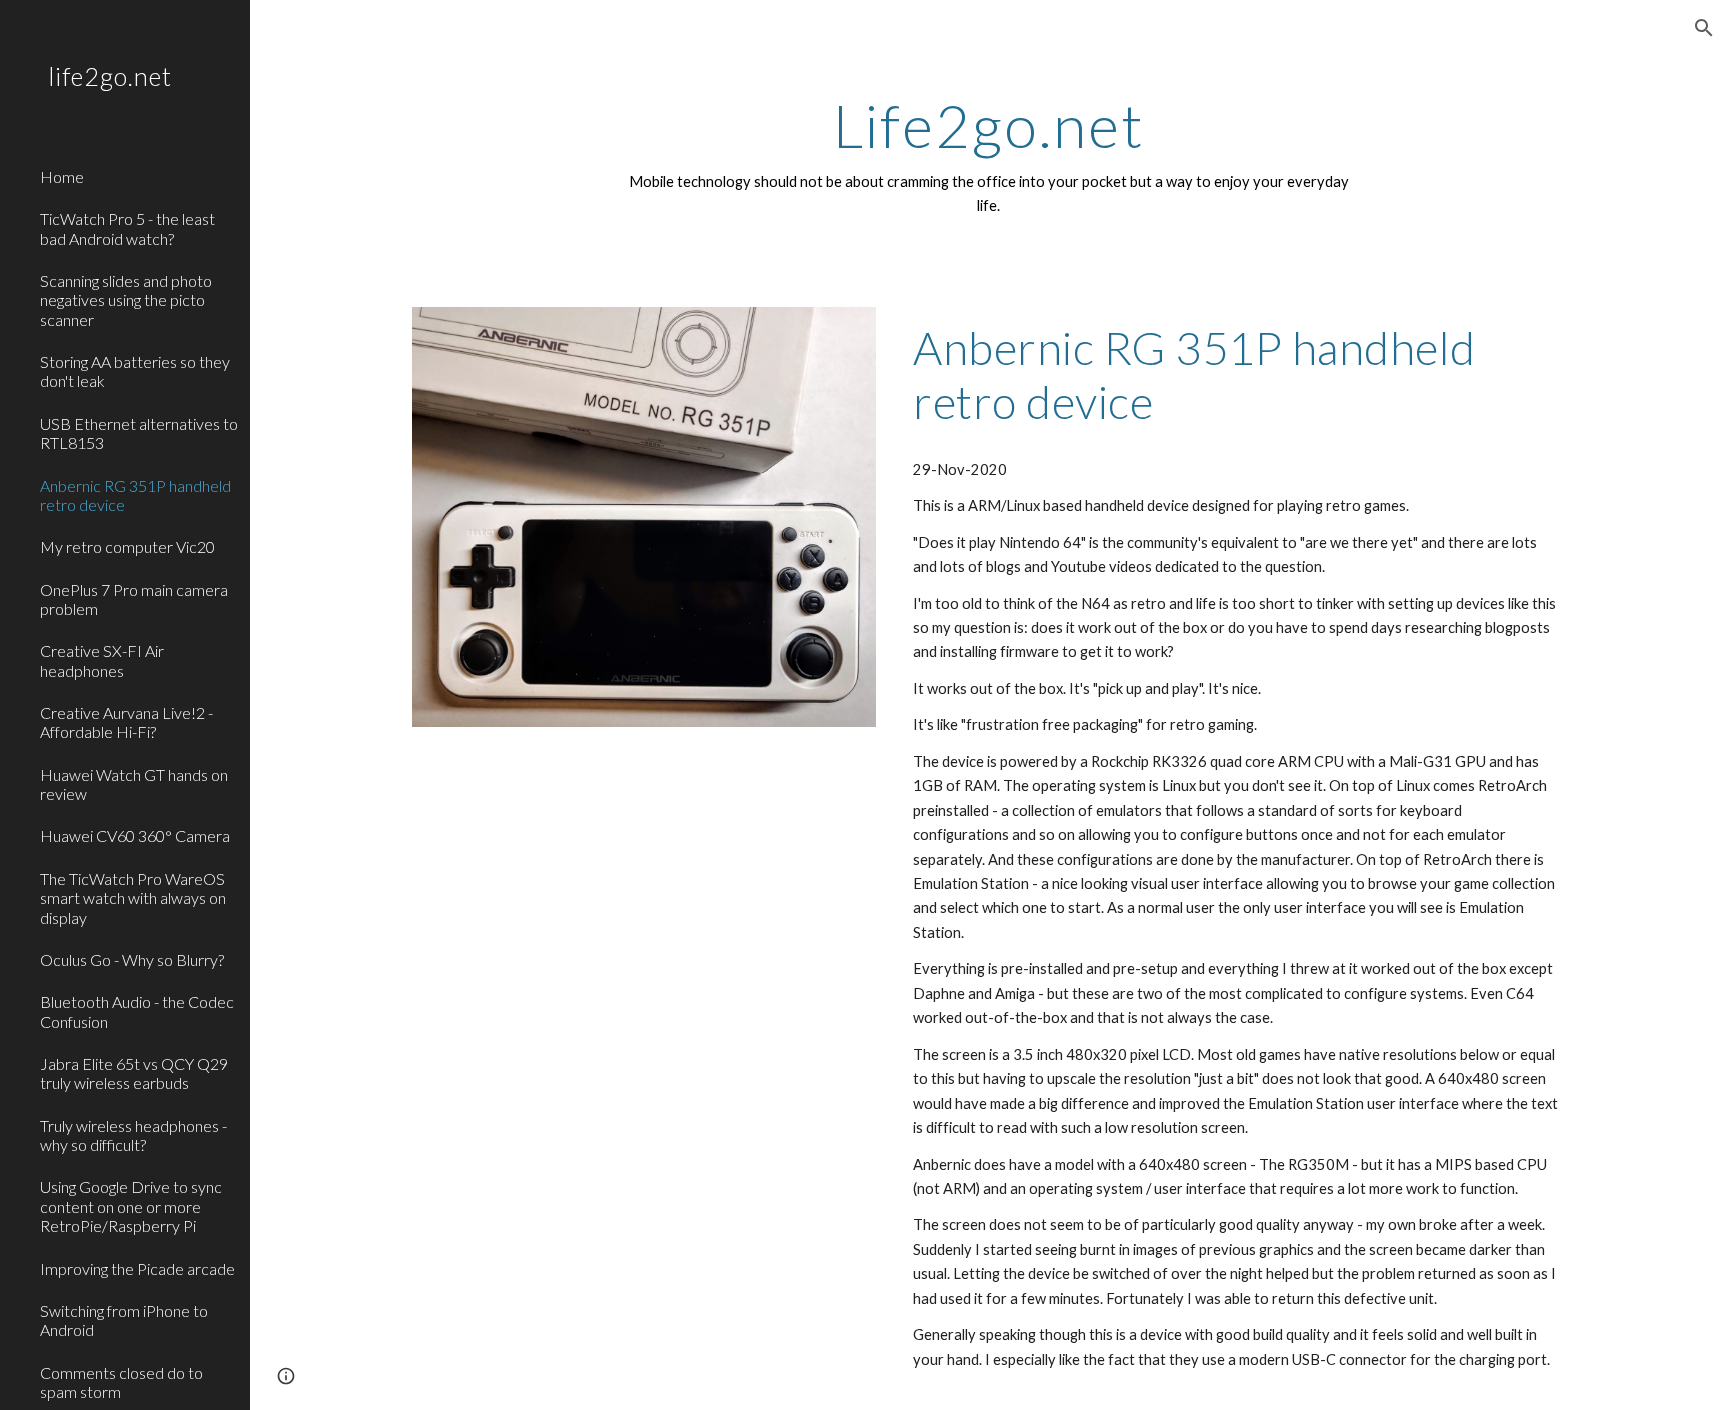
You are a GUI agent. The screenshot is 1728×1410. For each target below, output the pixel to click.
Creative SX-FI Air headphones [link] (102, 660)
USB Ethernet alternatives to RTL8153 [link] (139, 433)
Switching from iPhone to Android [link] (124, 1320)
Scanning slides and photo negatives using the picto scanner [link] (126, 300)
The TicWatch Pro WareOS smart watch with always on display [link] (133, 898)
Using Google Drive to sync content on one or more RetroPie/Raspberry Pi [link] (131, 1206)
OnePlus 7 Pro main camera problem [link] (134, 599)
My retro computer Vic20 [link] (127, 546)
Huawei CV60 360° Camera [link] (135, 835)
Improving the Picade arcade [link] (137, 1268)
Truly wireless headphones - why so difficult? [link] (133, 1135)
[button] (1704, 28)
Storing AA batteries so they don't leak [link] (135, 371)
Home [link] (62, 176)
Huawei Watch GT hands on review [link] (134, 784)
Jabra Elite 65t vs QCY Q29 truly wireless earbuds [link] (134, 1073)
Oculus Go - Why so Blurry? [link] (132, 959)
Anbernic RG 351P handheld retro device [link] (135, 495)
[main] (989, 155)
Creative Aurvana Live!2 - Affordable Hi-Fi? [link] (126, 722)
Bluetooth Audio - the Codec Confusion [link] (137, 1011)
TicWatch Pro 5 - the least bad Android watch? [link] (127, 228)
